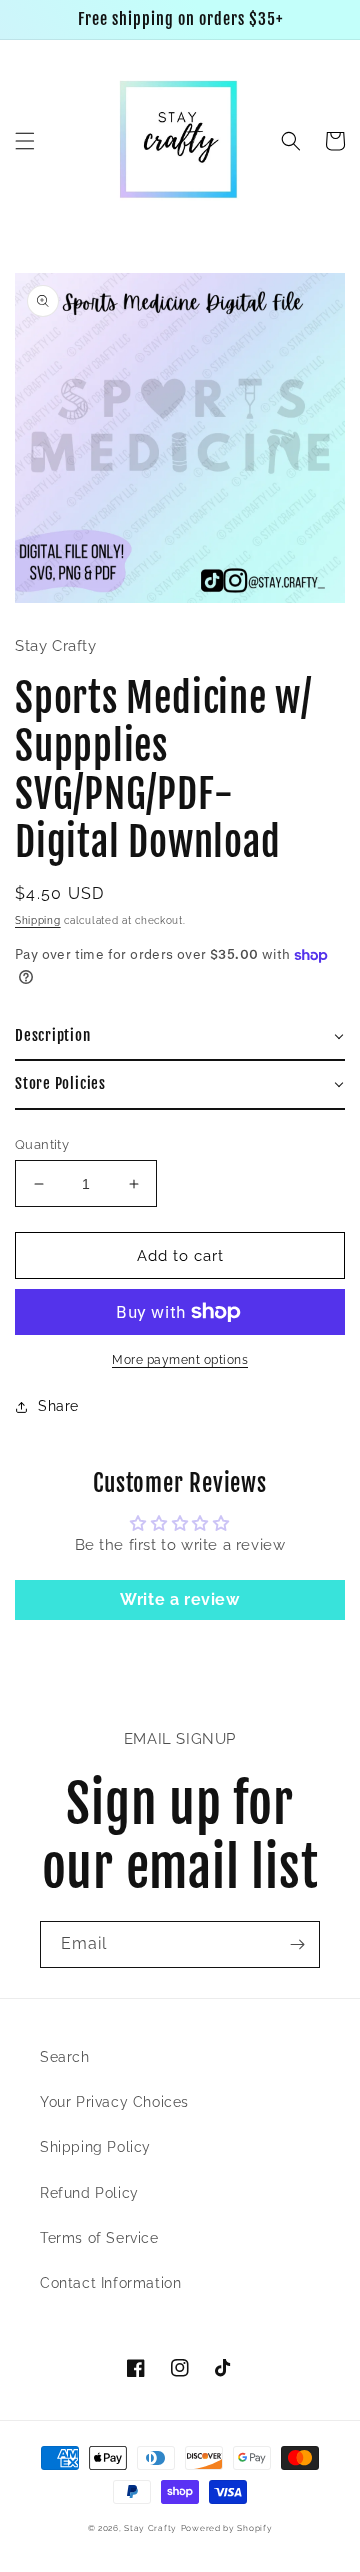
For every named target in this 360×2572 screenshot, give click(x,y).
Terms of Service (99, 2238)
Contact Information (110, 2283)
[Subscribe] (297, 1944)
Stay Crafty (150, 2528)
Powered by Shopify (227, 2528)
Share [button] (58, 1406)
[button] (25, 141)
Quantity (42, 1144)
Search (65, 2057)
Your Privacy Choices (114, 2102)
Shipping (38, 920)
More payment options (180, 1360)
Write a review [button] (179, 1599)
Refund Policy (89, 2193)
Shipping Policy (95, 2147)
